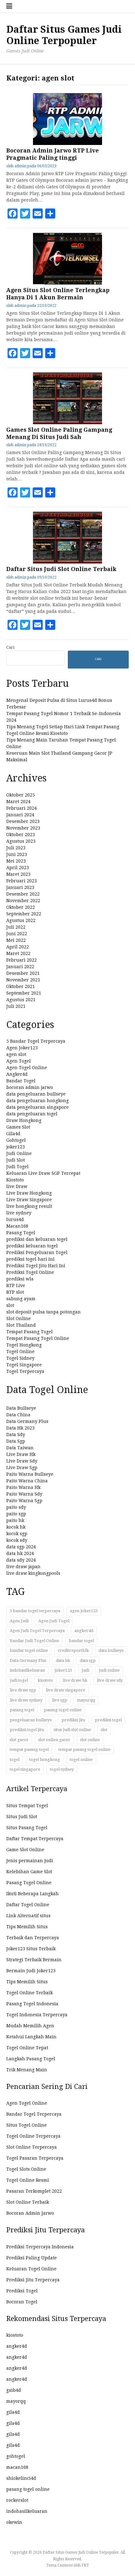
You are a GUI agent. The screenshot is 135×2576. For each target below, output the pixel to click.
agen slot (16, 1054)
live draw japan (23, 1567)
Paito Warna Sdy (24, 1494)
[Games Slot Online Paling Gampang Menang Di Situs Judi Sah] (67, 423)
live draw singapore (65, 1690)
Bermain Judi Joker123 (31, 1971)
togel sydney (62, 1769)
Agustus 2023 (21, 841)
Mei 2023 (16, 861)
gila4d (13, 2412)
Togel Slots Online (26, 2169)
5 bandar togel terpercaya (35, 1611)
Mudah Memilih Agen (30, 2026)
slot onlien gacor (54, 1740)
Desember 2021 (23, 973)
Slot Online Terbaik (28, 2202)
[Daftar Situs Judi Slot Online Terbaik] (67, 562)
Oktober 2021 (21, 986)
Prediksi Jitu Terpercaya (33, 2280)
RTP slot (15, 1292)
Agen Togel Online (27, 1068)
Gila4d (13, 1134)
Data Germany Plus (27, 1421)
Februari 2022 (22, 960)
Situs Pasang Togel (27, 1828)
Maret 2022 (18, 953)
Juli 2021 (16, 1006)
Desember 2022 (23, 894)
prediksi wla (20, 1279)
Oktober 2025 (21, 795)
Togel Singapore (24, 1365)
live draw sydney (26, 1700)
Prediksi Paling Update (32, 2258)
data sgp (88, 1660)
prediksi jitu (73, 1720)
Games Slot (18, 1127)
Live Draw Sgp (22, 1468)
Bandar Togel (21, 1081)
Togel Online (20, 1352)
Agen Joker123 (22, 1048)
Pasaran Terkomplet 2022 (34, 2191)
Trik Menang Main (27, 2070)
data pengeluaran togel (32, 1114)
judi (85, 1670)
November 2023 (23, 828)
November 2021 (23, 980)
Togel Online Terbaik (30, 1993)
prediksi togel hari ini (30, 1259)
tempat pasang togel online (84, 1749)
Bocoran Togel (22, 2302)
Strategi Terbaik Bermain (34, 1960)
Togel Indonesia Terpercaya (37, 2015)
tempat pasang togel (29, 1749)
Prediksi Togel (22, 2291)
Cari (10, 647)
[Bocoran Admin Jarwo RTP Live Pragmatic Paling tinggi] (67, 143)
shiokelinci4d (21, 2478)
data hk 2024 (20, 1553)
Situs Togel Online (27, 2125)
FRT (85, 2565)
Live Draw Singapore (29, 1200)
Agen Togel (19, 1061)
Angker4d (17, 1074)
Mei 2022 (16, 940)
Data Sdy (16, 1435)
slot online (90, 1740)
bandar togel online (29, 1650)
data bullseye (111, 1650)
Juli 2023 (16, 848)
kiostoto (45, 1680)
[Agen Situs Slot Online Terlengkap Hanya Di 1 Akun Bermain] (67, 283)
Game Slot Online (25, 1850)
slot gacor (19, 1740)
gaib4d (14, 2390)
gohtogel (16, 2456)
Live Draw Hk (21, 1454)
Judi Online (19, 1153)
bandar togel (81, 1641)
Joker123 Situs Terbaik (31, 1949)
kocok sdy (17, 1540)
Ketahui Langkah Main (31, 2037)
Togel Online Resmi (28, 2180)
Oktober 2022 (21, 907)
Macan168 (17, 1226)
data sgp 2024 (21, 1547)
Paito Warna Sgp (24, 1501)
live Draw (17, 1186)
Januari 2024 (20, 815)
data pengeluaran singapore (38, 1107)
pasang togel (22, 1710)
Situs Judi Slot (22, 1817)
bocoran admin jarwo (30, 1087)
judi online (109, 1670)
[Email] (38, 214)
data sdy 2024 (21, 1560)
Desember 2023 (23, 821)
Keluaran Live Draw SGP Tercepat (43, 1173)
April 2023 (18, 868)
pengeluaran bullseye (31, 1720)
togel (15, 1760)
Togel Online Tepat (27, 2048)
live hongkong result (29, 1206)
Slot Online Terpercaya (32, 2147)
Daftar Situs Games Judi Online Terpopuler (64, 35)
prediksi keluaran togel (32, 1246)
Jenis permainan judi (30, 1861)
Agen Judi (19, 1621)
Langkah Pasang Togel (31, 2059)
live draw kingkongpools (33, 1573)
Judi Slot (16, 1160)
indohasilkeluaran (27, 1670)
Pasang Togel (21, 1233)
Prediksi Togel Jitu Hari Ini (36, 1266)
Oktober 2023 (21, 835)
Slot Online (19, 1319)
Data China (18, 1415)
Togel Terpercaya (25, 1371)
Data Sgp (16, 1441)
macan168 (17, 2467)
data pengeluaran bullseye (36, 1094)
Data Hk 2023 (20, 1428)
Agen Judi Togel (54, 1621)
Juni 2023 (17, 854)
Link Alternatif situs (28, 1916)
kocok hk (16, 1527)
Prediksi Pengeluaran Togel (37, 1252)
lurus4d (15, 1219)
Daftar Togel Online (28, 1905)
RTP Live (16, 1285)
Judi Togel (17, 1167)
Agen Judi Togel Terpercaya (37, 1631)
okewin (14, 2522)
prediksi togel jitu (27, 1730)
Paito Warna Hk (23, 1487)
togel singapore (25, 1769)
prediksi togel (108, 1720)
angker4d (84, 1631)
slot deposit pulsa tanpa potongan (43, 1312)
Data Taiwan (20, 1448)
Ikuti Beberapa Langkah (32, 1894)
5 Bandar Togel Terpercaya (36, 1041)
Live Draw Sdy (22, 1461)
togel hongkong (45, 1760)
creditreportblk (73, 1650)
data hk (63, 1660)
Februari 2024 (22, 808)
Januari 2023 (20, 887)
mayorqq (86, 1700)
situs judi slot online (72, 1730)
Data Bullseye (21, 1408)
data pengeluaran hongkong (38, 1101)
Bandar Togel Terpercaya (34, 2114)
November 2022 (23, 901)
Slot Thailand (21, 1325)
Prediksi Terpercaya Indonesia (40, 2247)
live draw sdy (110, 1680)
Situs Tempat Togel (27, 1806)
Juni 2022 (17, 934)
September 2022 (24, 914)
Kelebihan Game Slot (29, 1872)
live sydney (19, 1213)
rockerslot (17, 2500)
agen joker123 (84, 1611)
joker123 (16, 1147)
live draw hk (75, 1680)
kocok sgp (17, 1534)
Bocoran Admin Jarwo (30, 2213)
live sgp (60, 1700)
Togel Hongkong (24, 1345)
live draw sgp (23, 1690)
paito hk (15, 1520)
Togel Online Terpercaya (33, 2136)
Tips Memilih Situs (27, 1927)
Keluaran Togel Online (31, 2269)
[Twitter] (25, 214)
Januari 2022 (20, 967)
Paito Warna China (27, 1481)
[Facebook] (13, 214)
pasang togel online (63, 1710)
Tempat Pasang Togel (30, 1332)
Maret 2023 (18, 874)
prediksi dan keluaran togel (37, 1239)
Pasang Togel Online (29, 1883)
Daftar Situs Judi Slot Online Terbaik (61, 569)
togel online (81, 1760)
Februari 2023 (22, 881)
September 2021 (24, 993)
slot (10, 1305)
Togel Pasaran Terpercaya (35, 2158)
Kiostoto (15, 1180)
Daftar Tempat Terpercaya (35, 1839)
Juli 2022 (16, 927)
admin (20, 166)
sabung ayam (21, 1299)
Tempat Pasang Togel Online (38, 1338)
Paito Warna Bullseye (30, 1474)
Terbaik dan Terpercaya (33, 1938)
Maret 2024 (18, 802)
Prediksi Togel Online (30, 1272)
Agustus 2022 (21, 920)
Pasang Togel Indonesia (32, 2004)
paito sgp (16, 1514)
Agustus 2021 (21, 1000)
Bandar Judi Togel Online (34, 1641)
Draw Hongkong (24, 1120)
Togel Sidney (20, 1358)
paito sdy (16, 1507)
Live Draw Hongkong (29, 1193)
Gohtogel (16, 1140)
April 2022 (18, 947)
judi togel (19, 1680)
